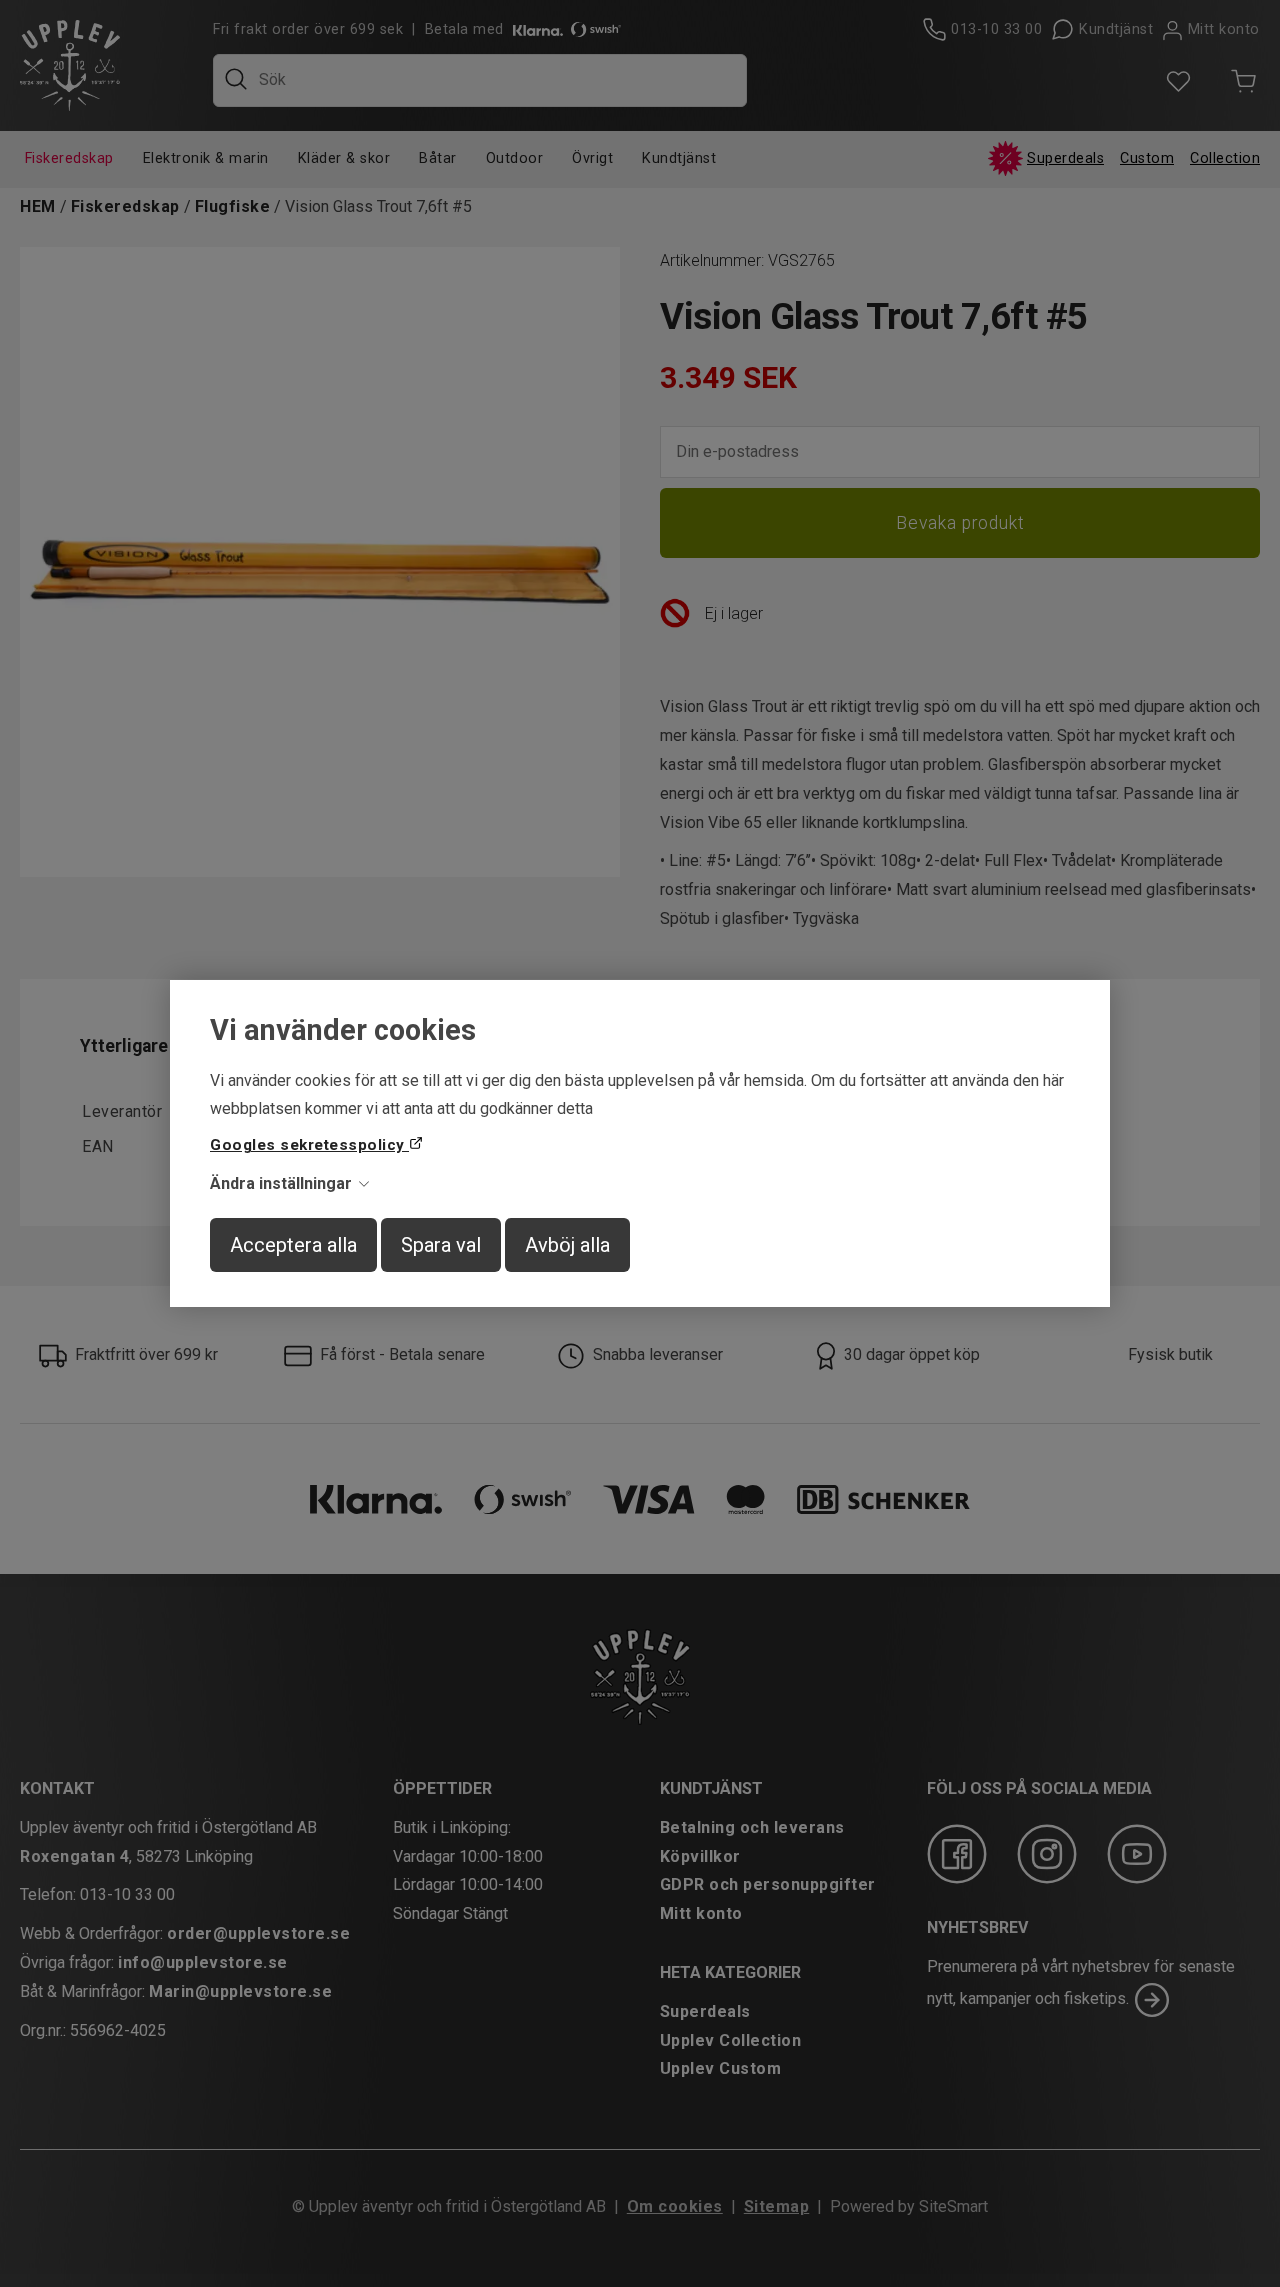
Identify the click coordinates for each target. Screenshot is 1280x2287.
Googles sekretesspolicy (309, 1145)
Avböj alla (567, 1245)
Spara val (441, 1245)
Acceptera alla (293, 1245)
